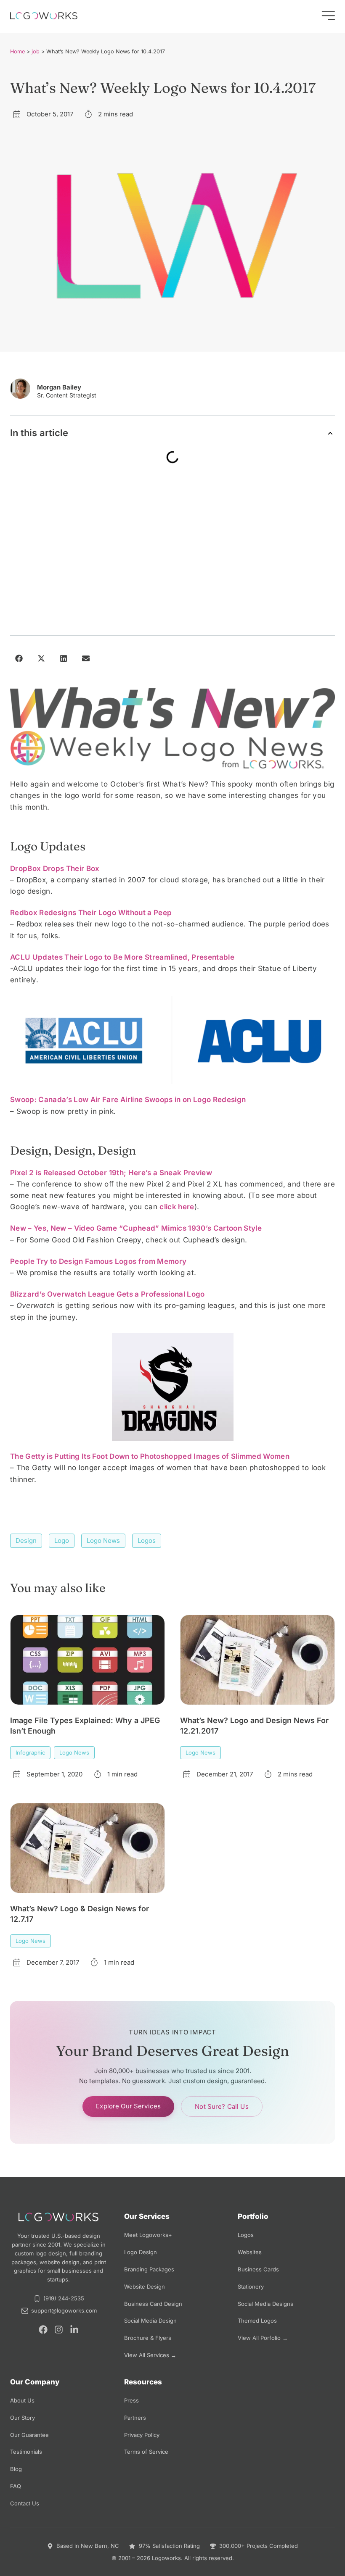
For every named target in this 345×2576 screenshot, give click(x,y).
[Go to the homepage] (44, 16)
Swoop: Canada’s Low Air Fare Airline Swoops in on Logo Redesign (128, 1100)
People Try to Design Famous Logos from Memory (98, 1261)
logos (147, 1541)
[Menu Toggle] (328, 16)
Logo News (74, 1752)
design (26, 1541)
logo (62, 1541)
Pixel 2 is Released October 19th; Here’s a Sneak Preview (111, 1173)
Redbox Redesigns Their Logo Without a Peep (91, 913)
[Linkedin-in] (74, 2330)
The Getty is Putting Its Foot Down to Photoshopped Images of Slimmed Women (150, 1456)
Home (17, 51)
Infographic (30, 1752)
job (36, 51)
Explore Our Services (128, 2106)
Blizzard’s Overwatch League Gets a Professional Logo (107, 1294)
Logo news (103, 1541)
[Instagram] (59, 2330)
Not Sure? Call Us (222, 2106)
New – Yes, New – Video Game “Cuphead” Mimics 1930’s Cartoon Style (136, 1228)
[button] (330, 433)
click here (177, 1207)
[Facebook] (43, 2330)
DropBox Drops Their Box (56, 868)
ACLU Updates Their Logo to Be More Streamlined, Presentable (122, 957)
